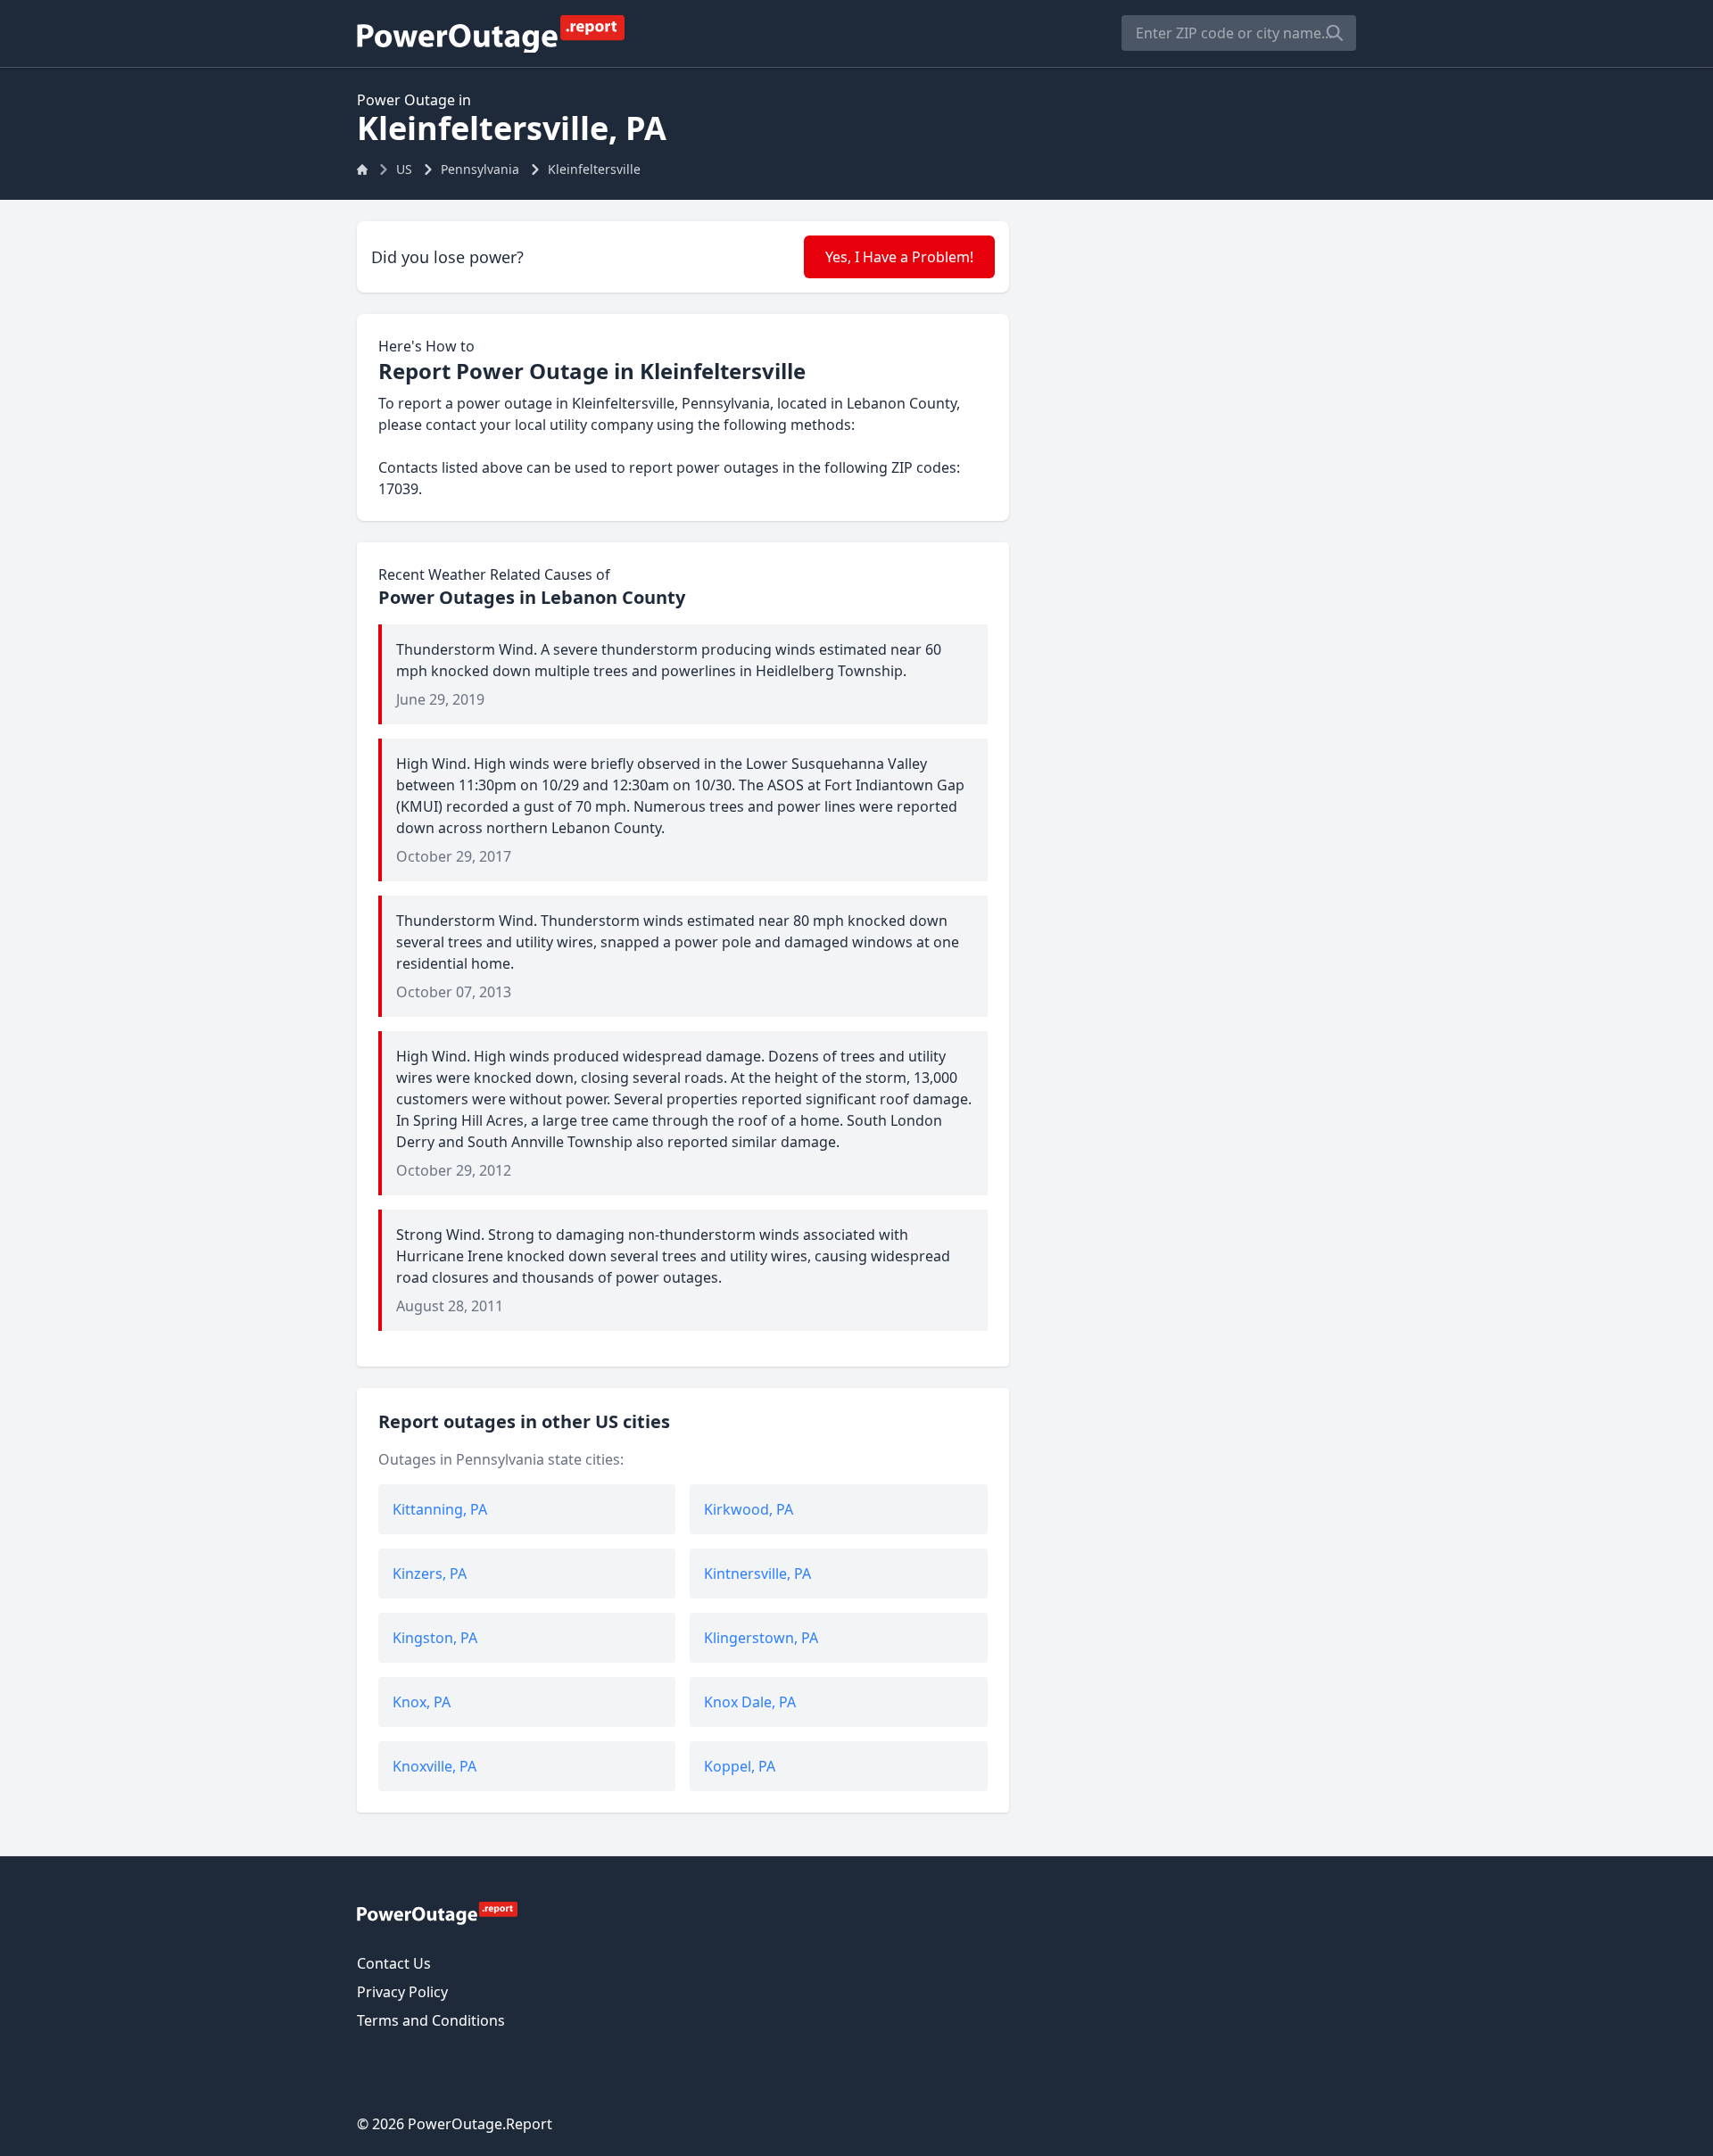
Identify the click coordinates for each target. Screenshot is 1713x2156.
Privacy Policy (402, 1992)
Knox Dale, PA (750, 1702)
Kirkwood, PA (749, 1509)
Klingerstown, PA (761, 1638)
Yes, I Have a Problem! (899, 257)
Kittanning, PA (440, 1509)
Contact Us (394, 1963)
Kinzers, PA (430, 1574)
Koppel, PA (740, 1766)
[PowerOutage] (437, 1912)
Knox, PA (422, 1702)
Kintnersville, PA (757, 1574)
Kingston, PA (435, 1638)
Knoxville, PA (434, 1766)
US (404, 169)
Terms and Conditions (431, 2020)
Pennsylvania (480, 169)
